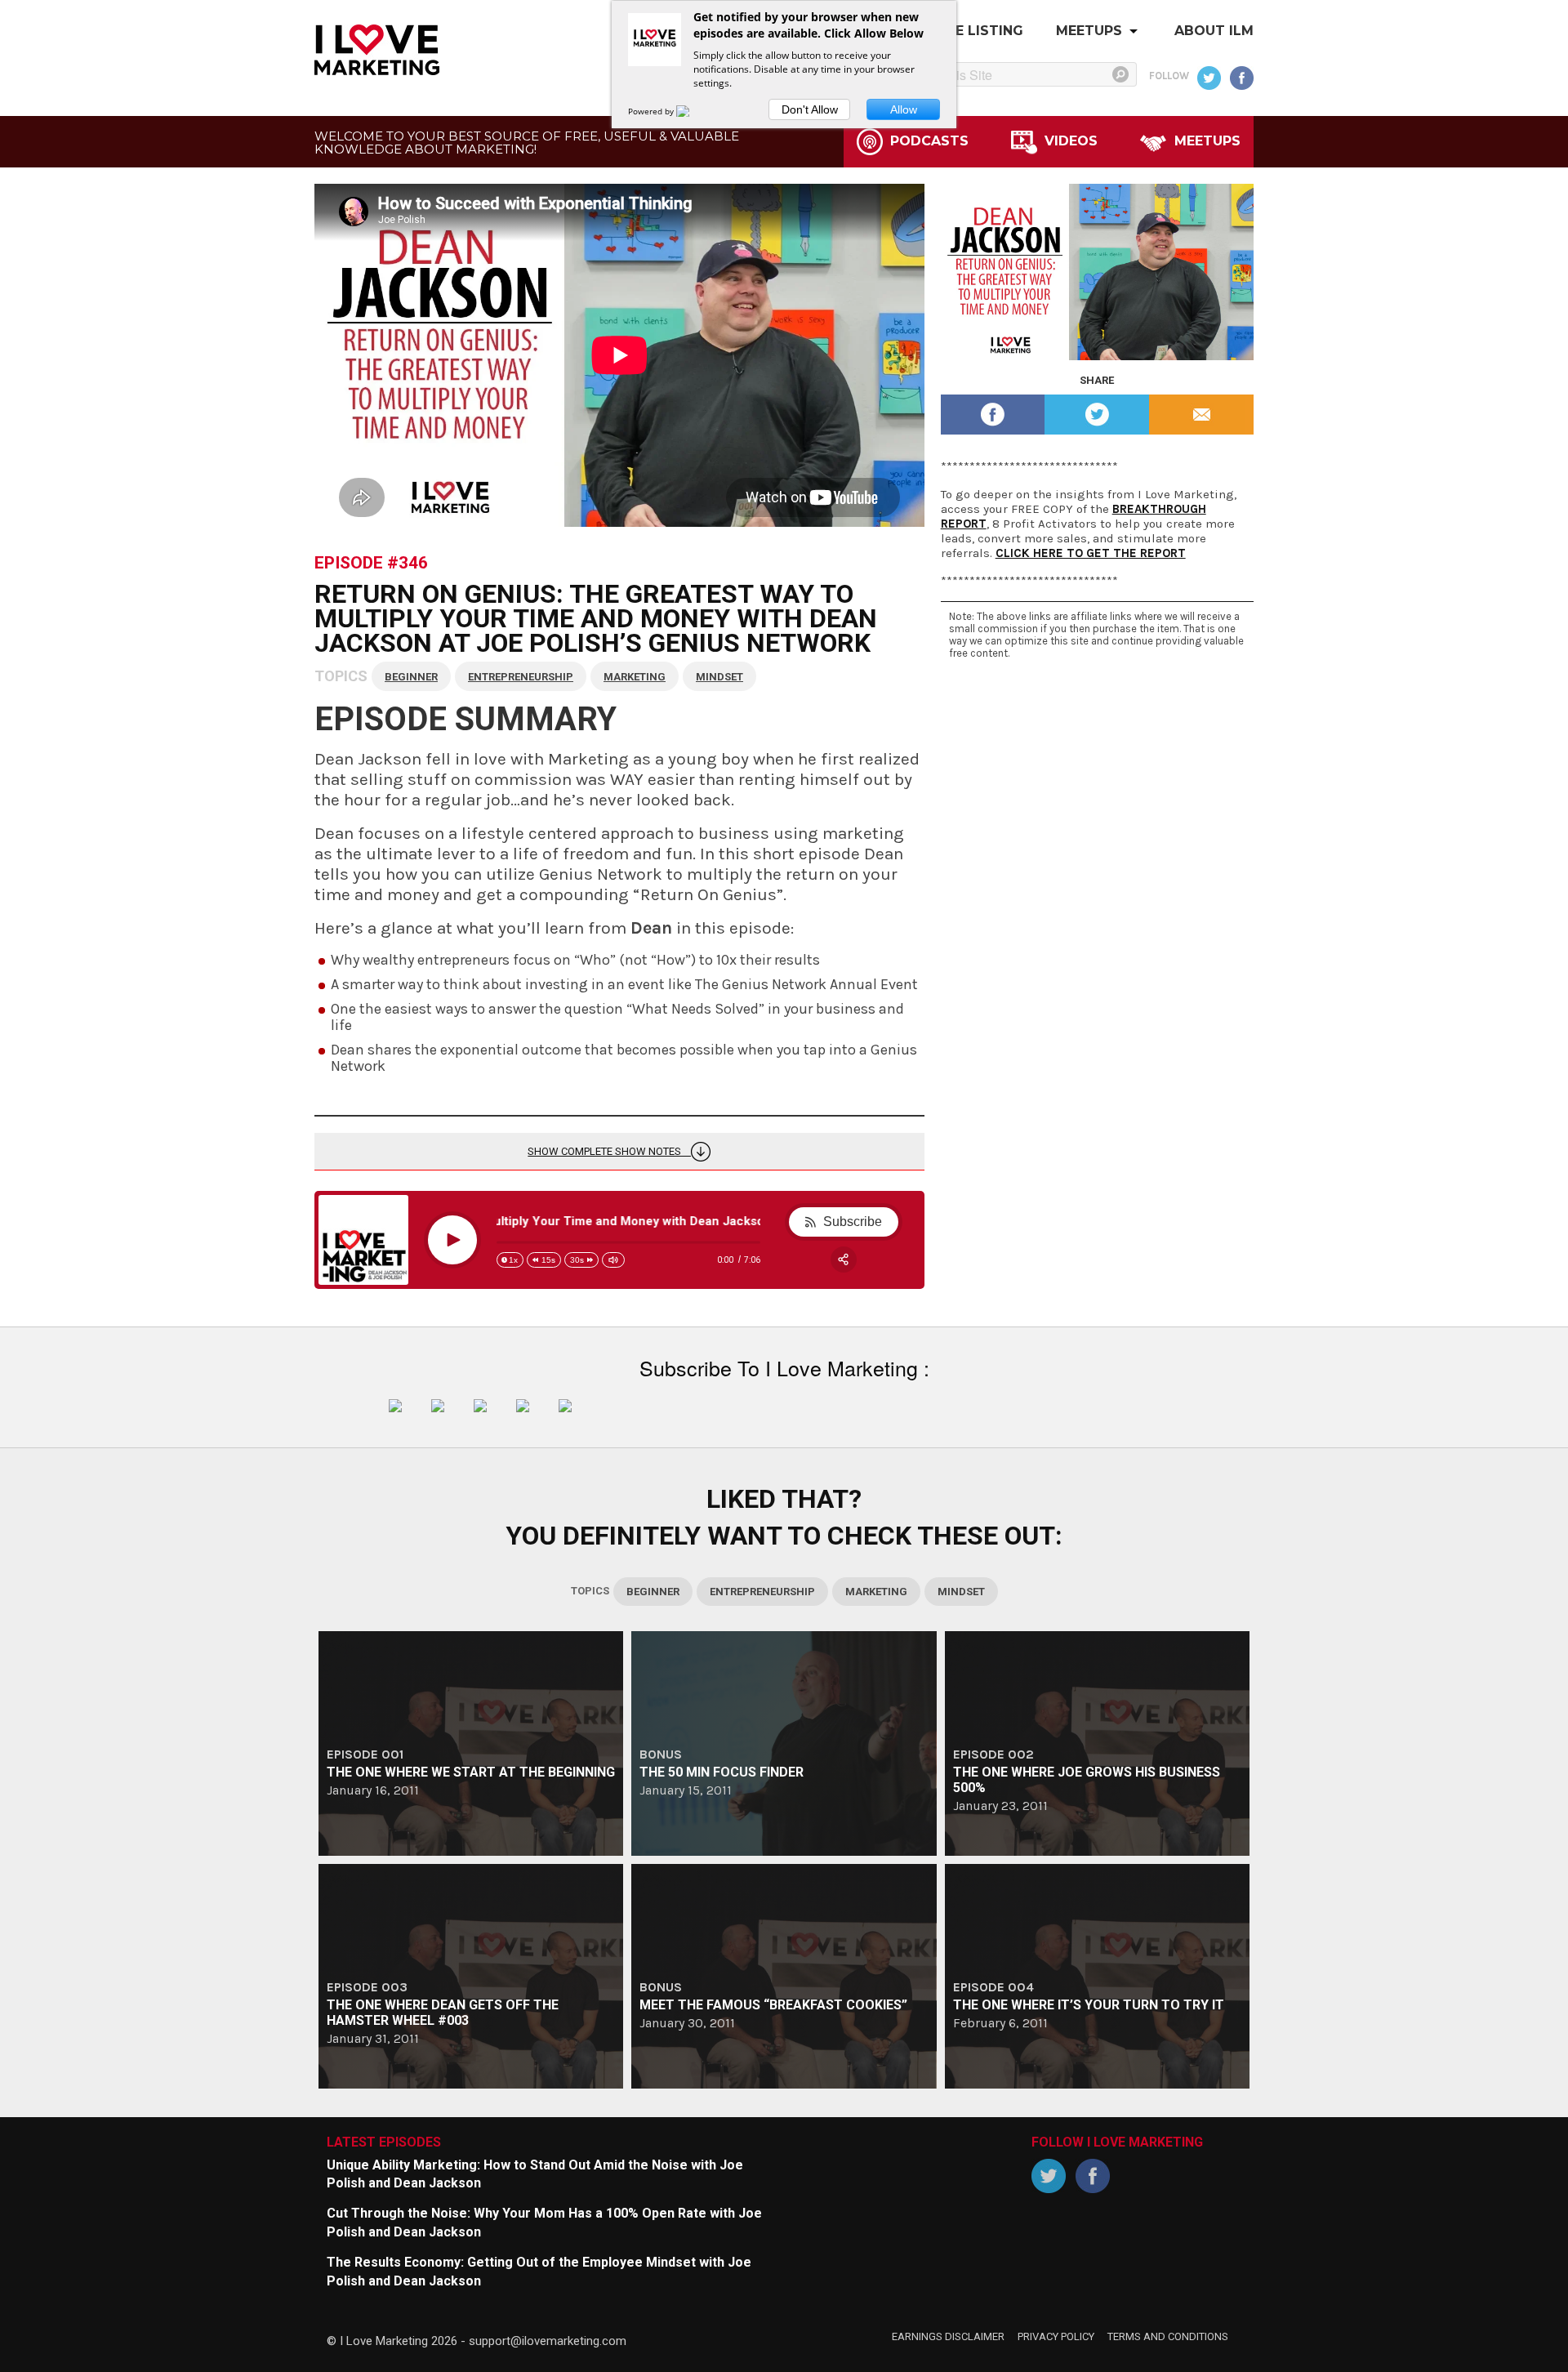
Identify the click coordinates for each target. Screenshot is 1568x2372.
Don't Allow (810, 109)
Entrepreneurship (521, 677)
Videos (1069, 141)
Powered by (652, 111)
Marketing (635, 677)
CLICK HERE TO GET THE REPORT (1091, 553)
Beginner (411, 677)
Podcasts (927, 141)
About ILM (1214, 31)
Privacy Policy (1056, 2336)
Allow (904, 109)
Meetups (1089, 31)
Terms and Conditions (1168, 2336)
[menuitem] (1214, 35)
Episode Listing (963, 31)
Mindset (719, 677)
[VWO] (693, 111)
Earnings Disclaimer (948, 2336)
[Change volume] (613, 1260)
